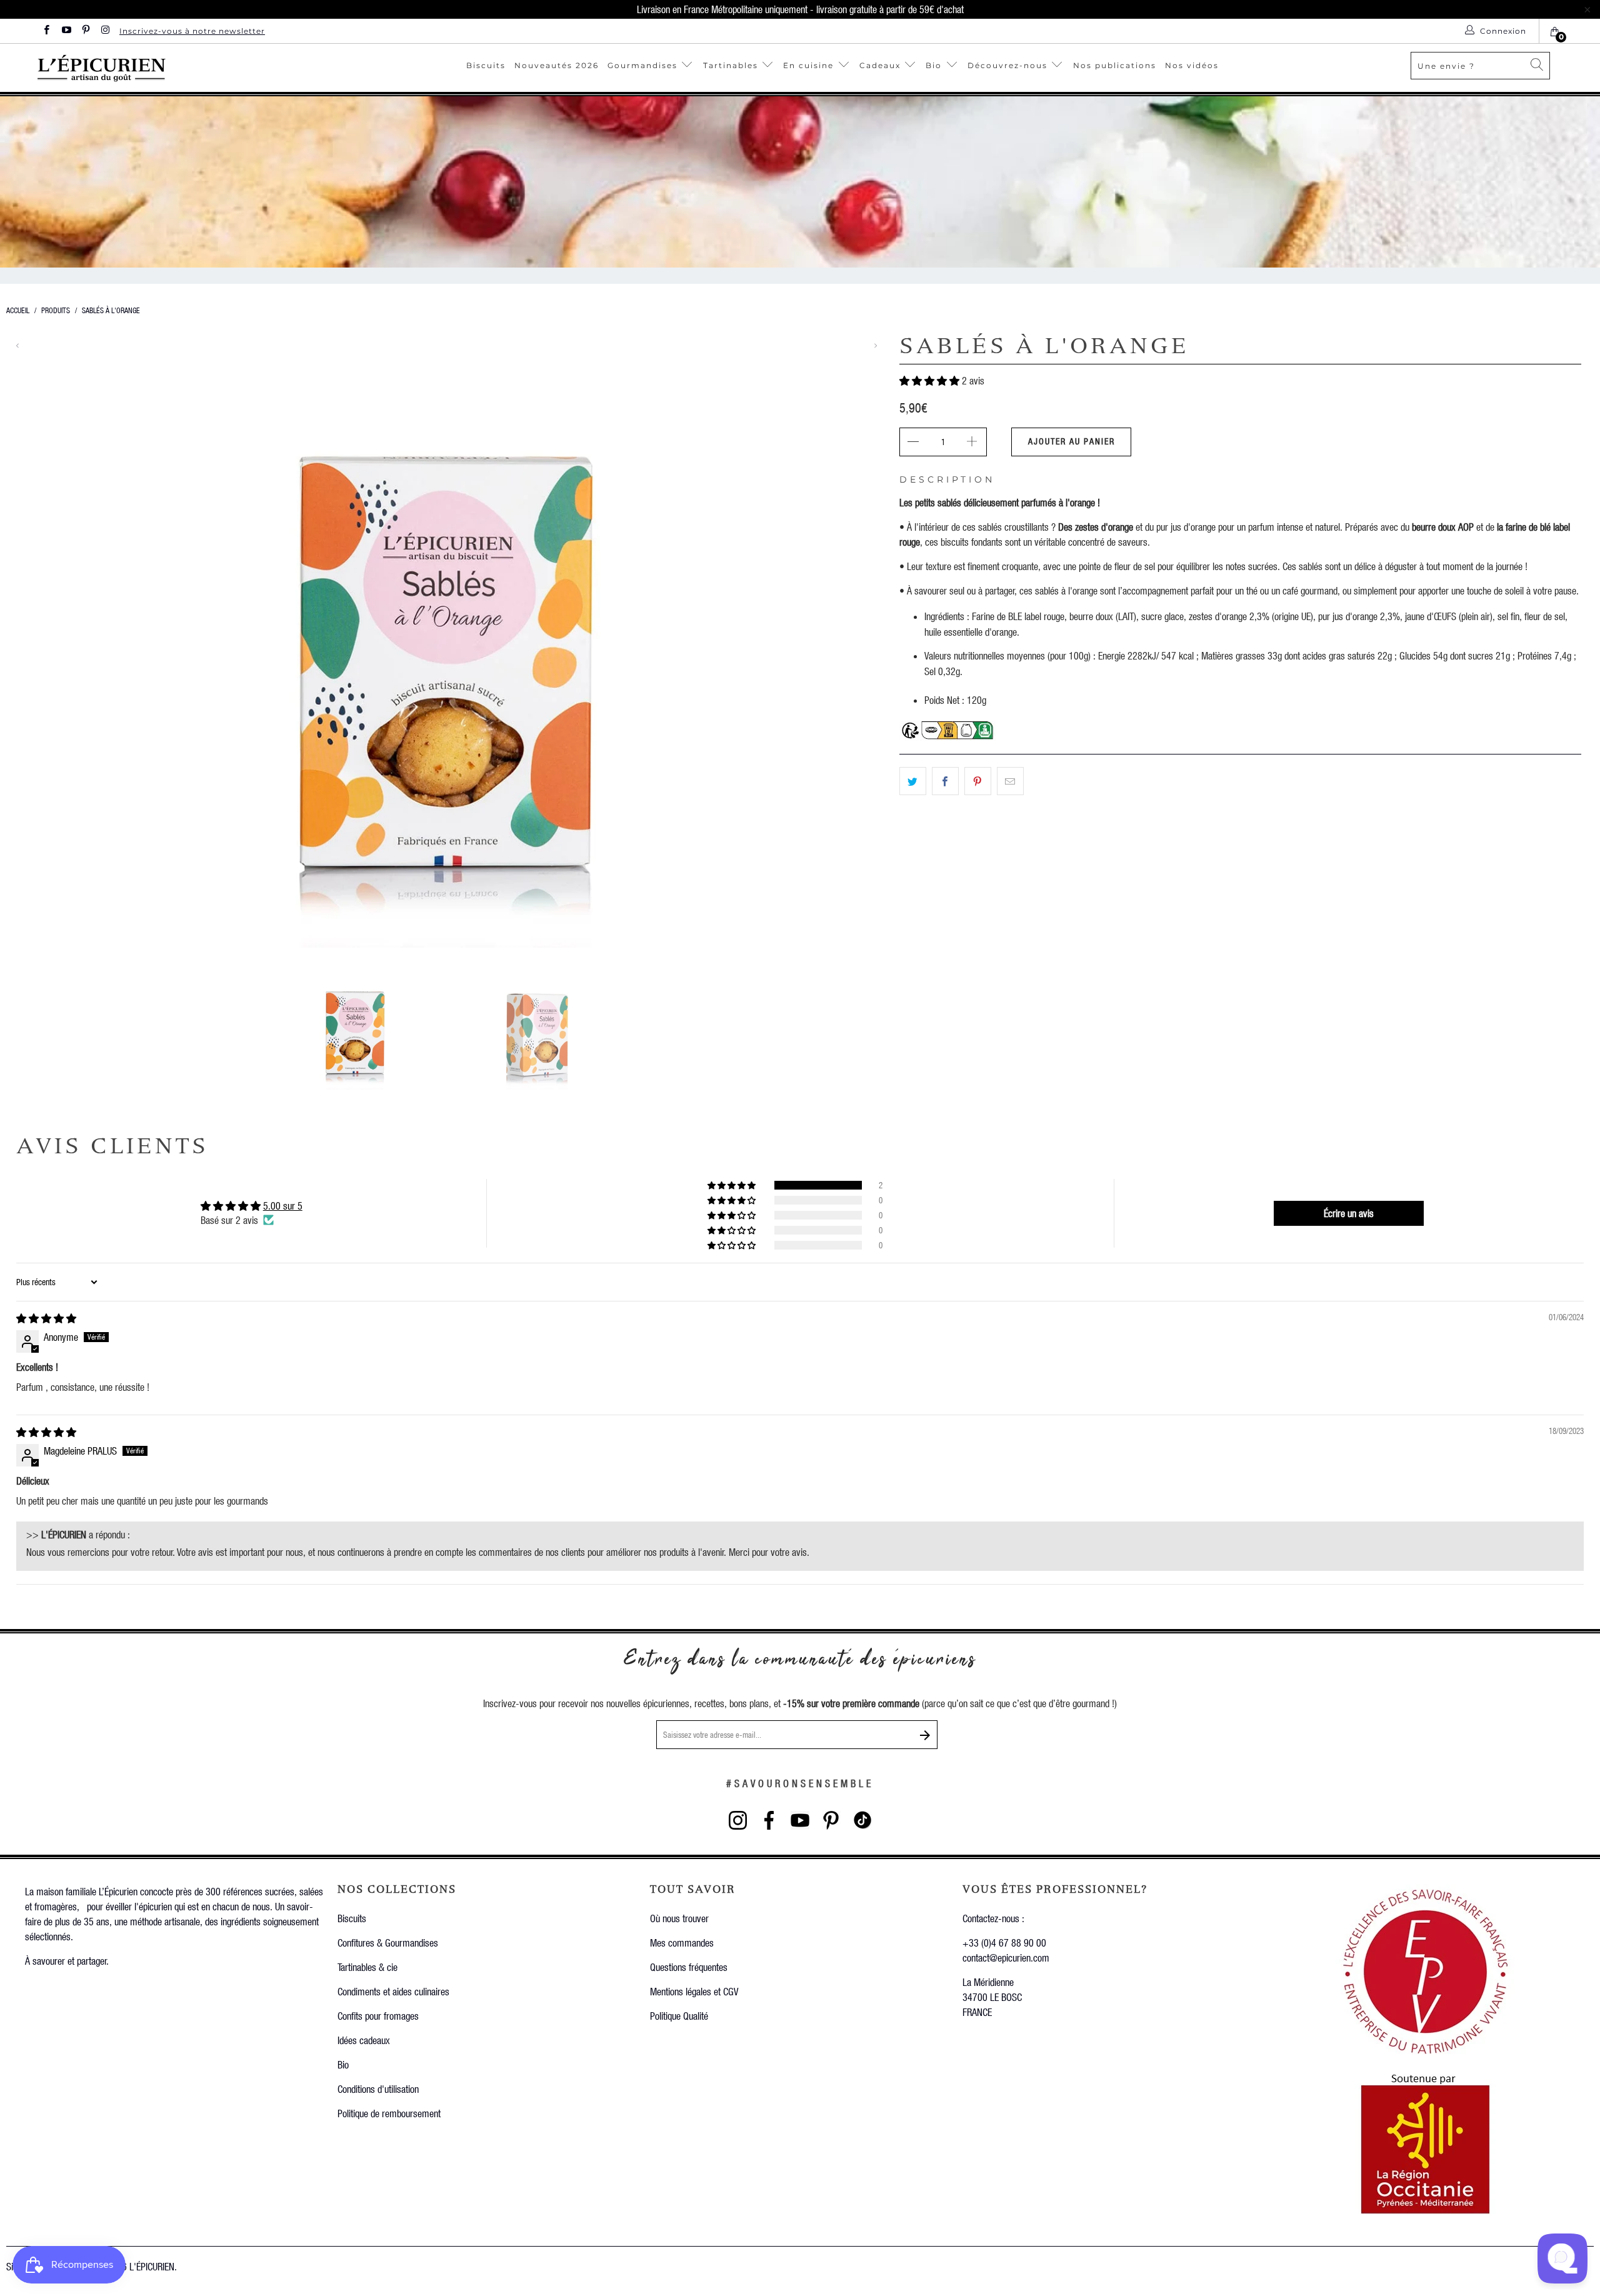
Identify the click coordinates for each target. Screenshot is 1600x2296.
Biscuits (486, 65)
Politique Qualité (679, 2016)
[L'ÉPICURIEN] (157, 68)
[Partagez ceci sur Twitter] (913, 781)
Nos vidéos (1192, 65)
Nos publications (1115, 65)
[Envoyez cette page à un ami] (1010, 781)
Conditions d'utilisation (378, 2089)
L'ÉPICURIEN (152, 2266)
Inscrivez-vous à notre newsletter (192, 31)
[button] (929, 380)
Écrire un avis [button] (1349, 1213)
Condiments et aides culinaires (393, 1991)
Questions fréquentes (689, 1967)
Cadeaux (882, 65)
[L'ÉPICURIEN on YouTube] (65, 31)
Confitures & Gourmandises (388, 1943)
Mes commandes (682, 1943)
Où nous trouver (679, 1918)
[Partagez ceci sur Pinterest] (978, 781)
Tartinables (731, 65)
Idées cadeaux (364, 2040)
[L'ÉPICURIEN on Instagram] (105, 31)
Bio (935, 65)
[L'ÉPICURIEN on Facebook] (46, 31)
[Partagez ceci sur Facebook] (945, 781)
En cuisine (808, 65)
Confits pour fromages (378, 2016)
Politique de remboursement (389, 2113)
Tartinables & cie (367, 1967)
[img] (46, 1318)
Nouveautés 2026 (557, 65)
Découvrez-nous (1007, 65)
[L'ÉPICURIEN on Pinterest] (85, 31)
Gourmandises (642, 65)
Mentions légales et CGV (694, 1991)
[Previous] (18, 346)
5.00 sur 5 (283, 1206)
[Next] (875, 346)
